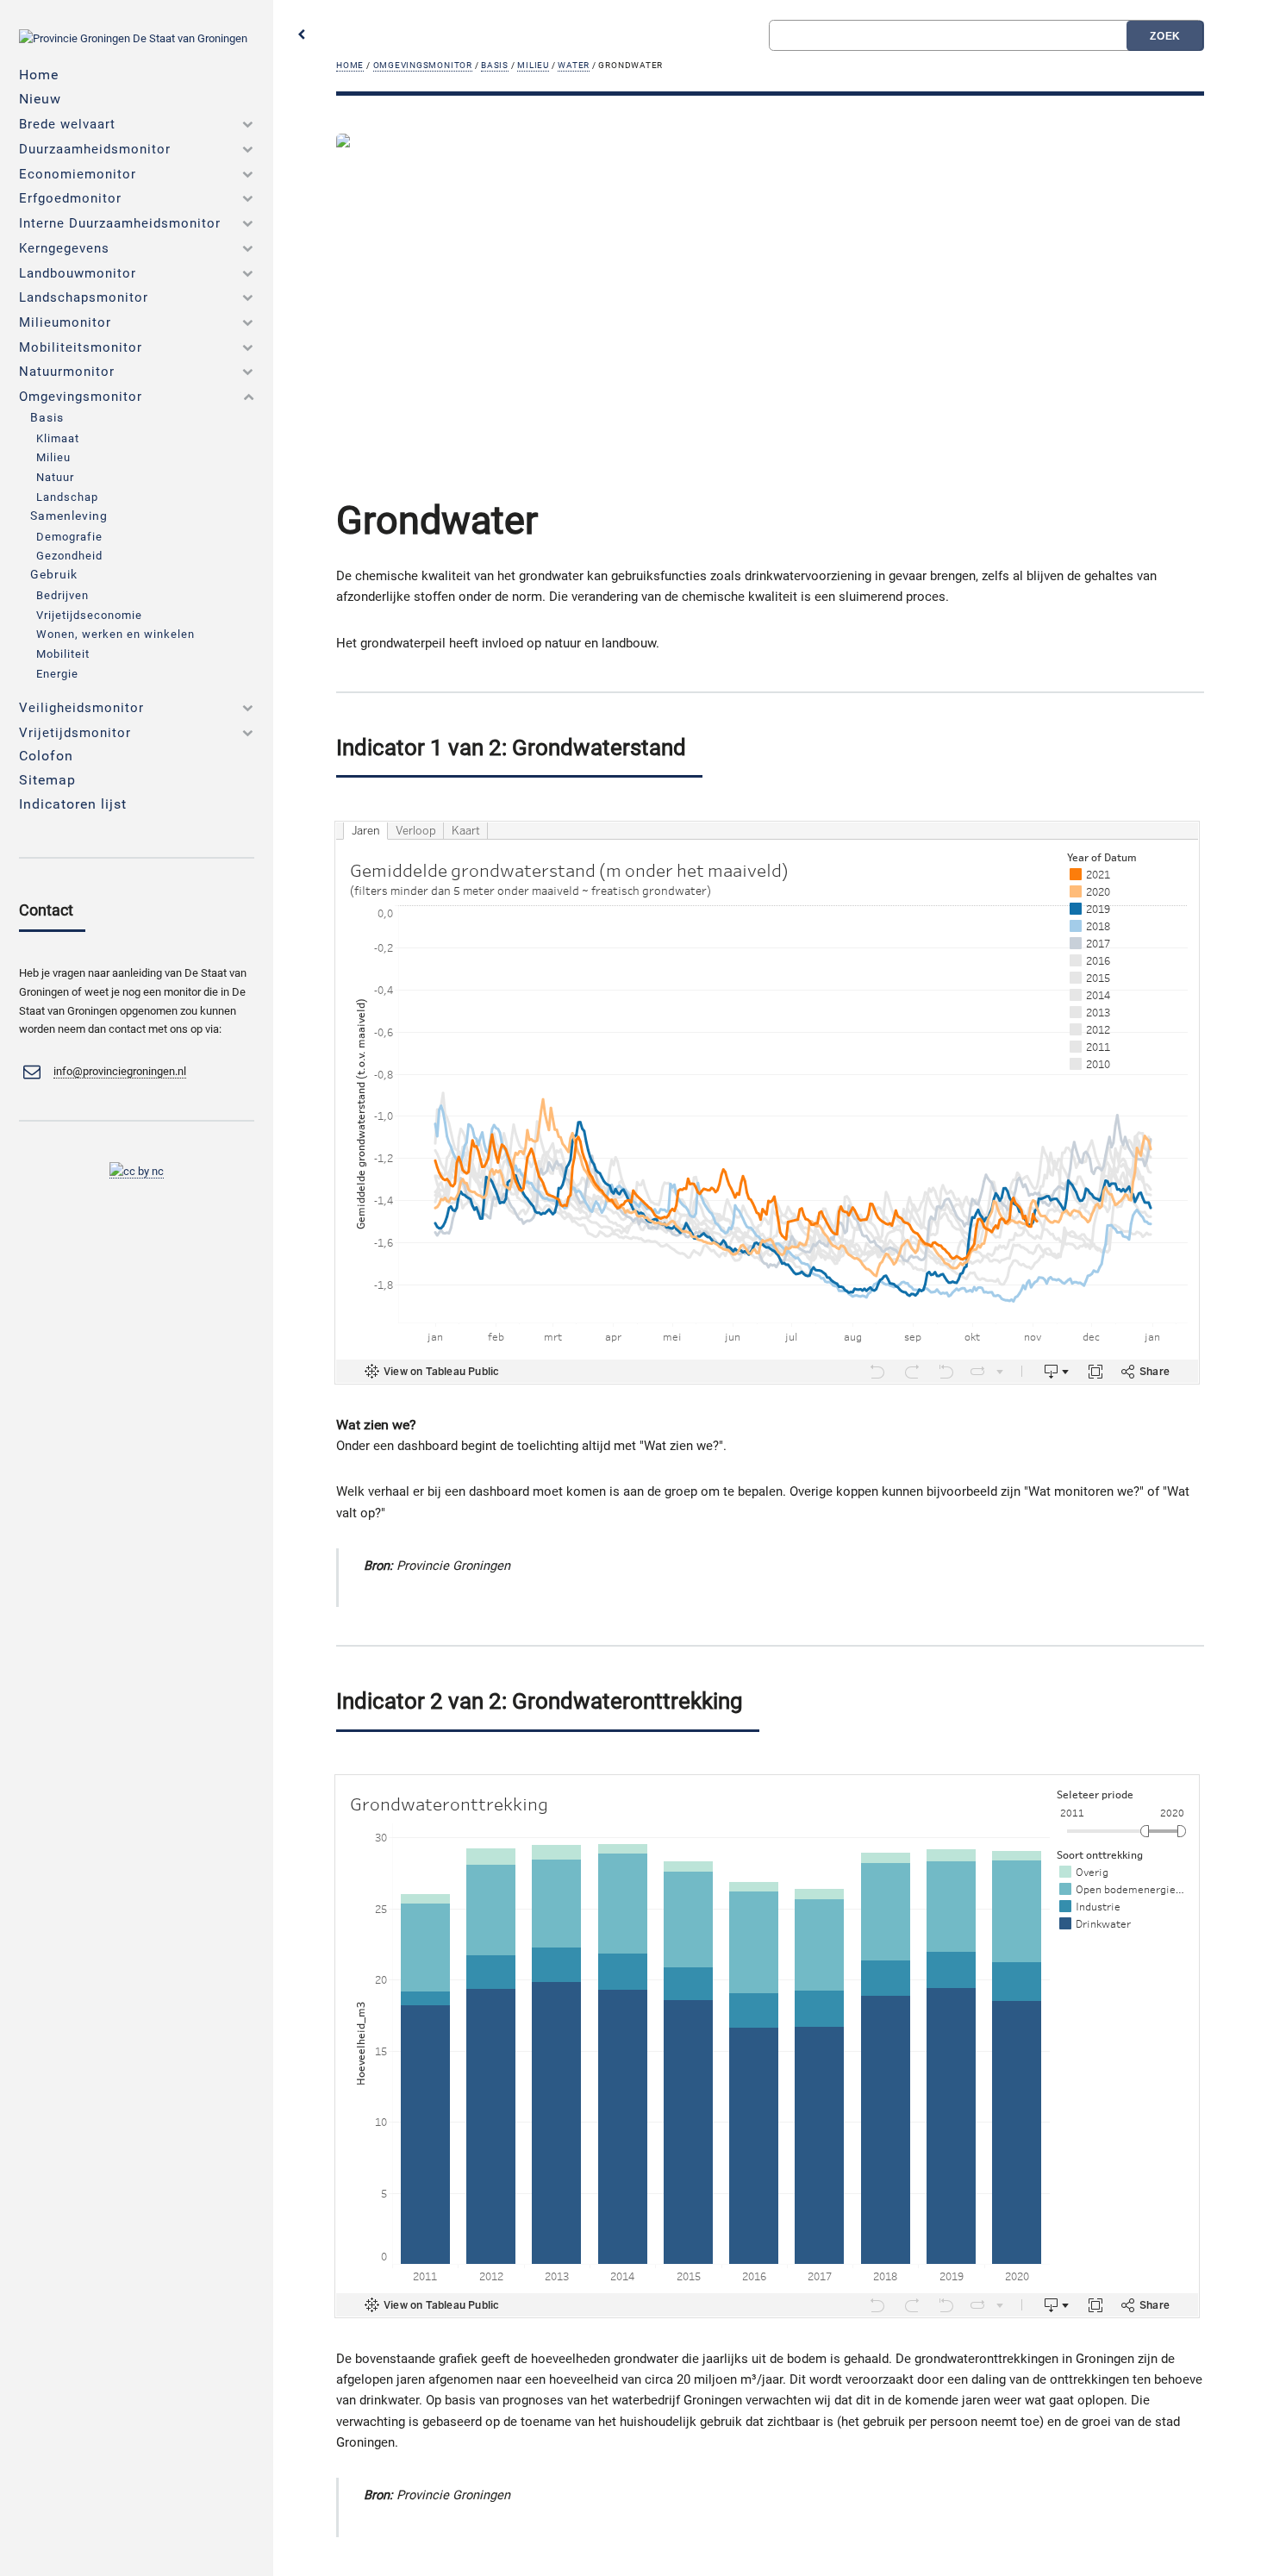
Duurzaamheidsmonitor (95, 149)
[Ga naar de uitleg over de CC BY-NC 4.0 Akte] (137, 1172)
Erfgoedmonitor (70, 198)
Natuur (55, 477)
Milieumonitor (65, 322)
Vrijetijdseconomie (89, 615)
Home (350, 65)
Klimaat (58, 438)
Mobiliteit (63, 654)
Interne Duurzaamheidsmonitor (120, 223)
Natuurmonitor (67, 372)
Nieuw (40, 99)
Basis (495, 65)
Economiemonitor (78, 174)
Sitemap (47, 780)
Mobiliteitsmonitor (81, 347)
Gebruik (54, 575)
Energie (57, 674)
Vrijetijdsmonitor (75, 733)
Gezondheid (69, 556)
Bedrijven (62, 595)
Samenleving (69, 516)
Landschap (67, 497)
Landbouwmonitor (78, 273)
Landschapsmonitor (84, 297)
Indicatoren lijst (73, 804)
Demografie (69, 537)
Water (574, 65)
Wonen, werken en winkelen (115, 634)
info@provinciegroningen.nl (120, 1071)
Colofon (46, 756)
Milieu (533, 65)
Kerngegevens (64, 248)
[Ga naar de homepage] (133, 38)
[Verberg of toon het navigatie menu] (302, 36)
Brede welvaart (67, 124)
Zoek (1166, 36)
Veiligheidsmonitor (81, 708)
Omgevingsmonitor (423, 65)
